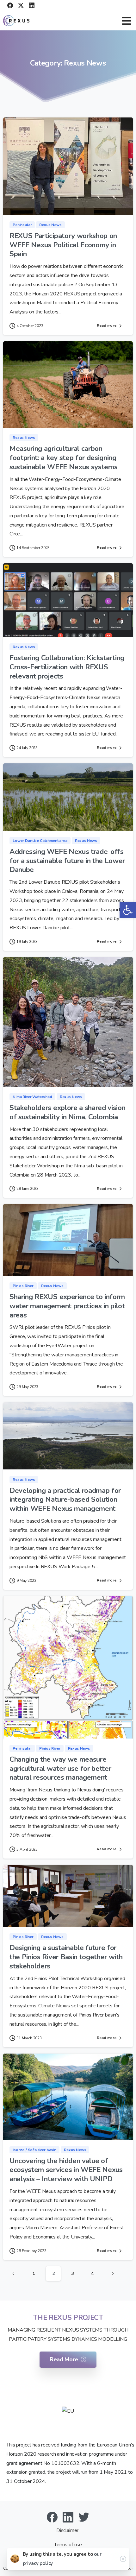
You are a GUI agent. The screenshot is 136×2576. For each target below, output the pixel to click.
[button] (128, 910)
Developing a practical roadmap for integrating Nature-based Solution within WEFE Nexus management (65, 1500)
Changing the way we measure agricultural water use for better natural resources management (60, 1768)
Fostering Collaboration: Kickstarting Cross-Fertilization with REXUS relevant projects (67, 667)
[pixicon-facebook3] (52, 2517)
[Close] (123, 2559)
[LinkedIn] (32, 5)
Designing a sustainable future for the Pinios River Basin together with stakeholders (66, 1957)
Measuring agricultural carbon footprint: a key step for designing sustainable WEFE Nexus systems (63, 458)
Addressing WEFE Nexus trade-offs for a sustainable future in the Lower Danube (67, 861)
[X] (21, 5)
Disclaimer (68, 2530)
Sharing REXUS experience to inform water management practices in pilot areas (67, 1306)
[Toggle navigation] (127, 21)
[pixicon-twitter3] (84, 2517)
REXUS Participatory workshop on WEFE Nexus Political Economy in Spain (63, 245)
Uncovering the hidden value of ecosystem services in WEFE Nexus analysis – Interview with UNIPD (66, 2170)
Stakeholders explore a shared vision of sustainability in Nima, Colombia (67, 1112)
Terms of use (68, 2545)
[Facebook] (10, 5)
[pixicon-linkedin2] (68, 2517)
